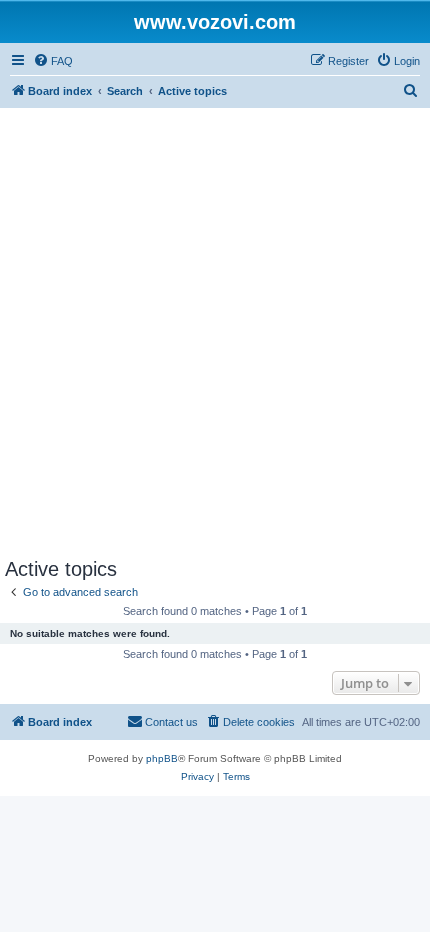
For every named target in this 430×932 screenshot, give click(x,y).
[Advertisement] (215, 333)
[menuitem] (53, 61)
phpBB (162, 758)
